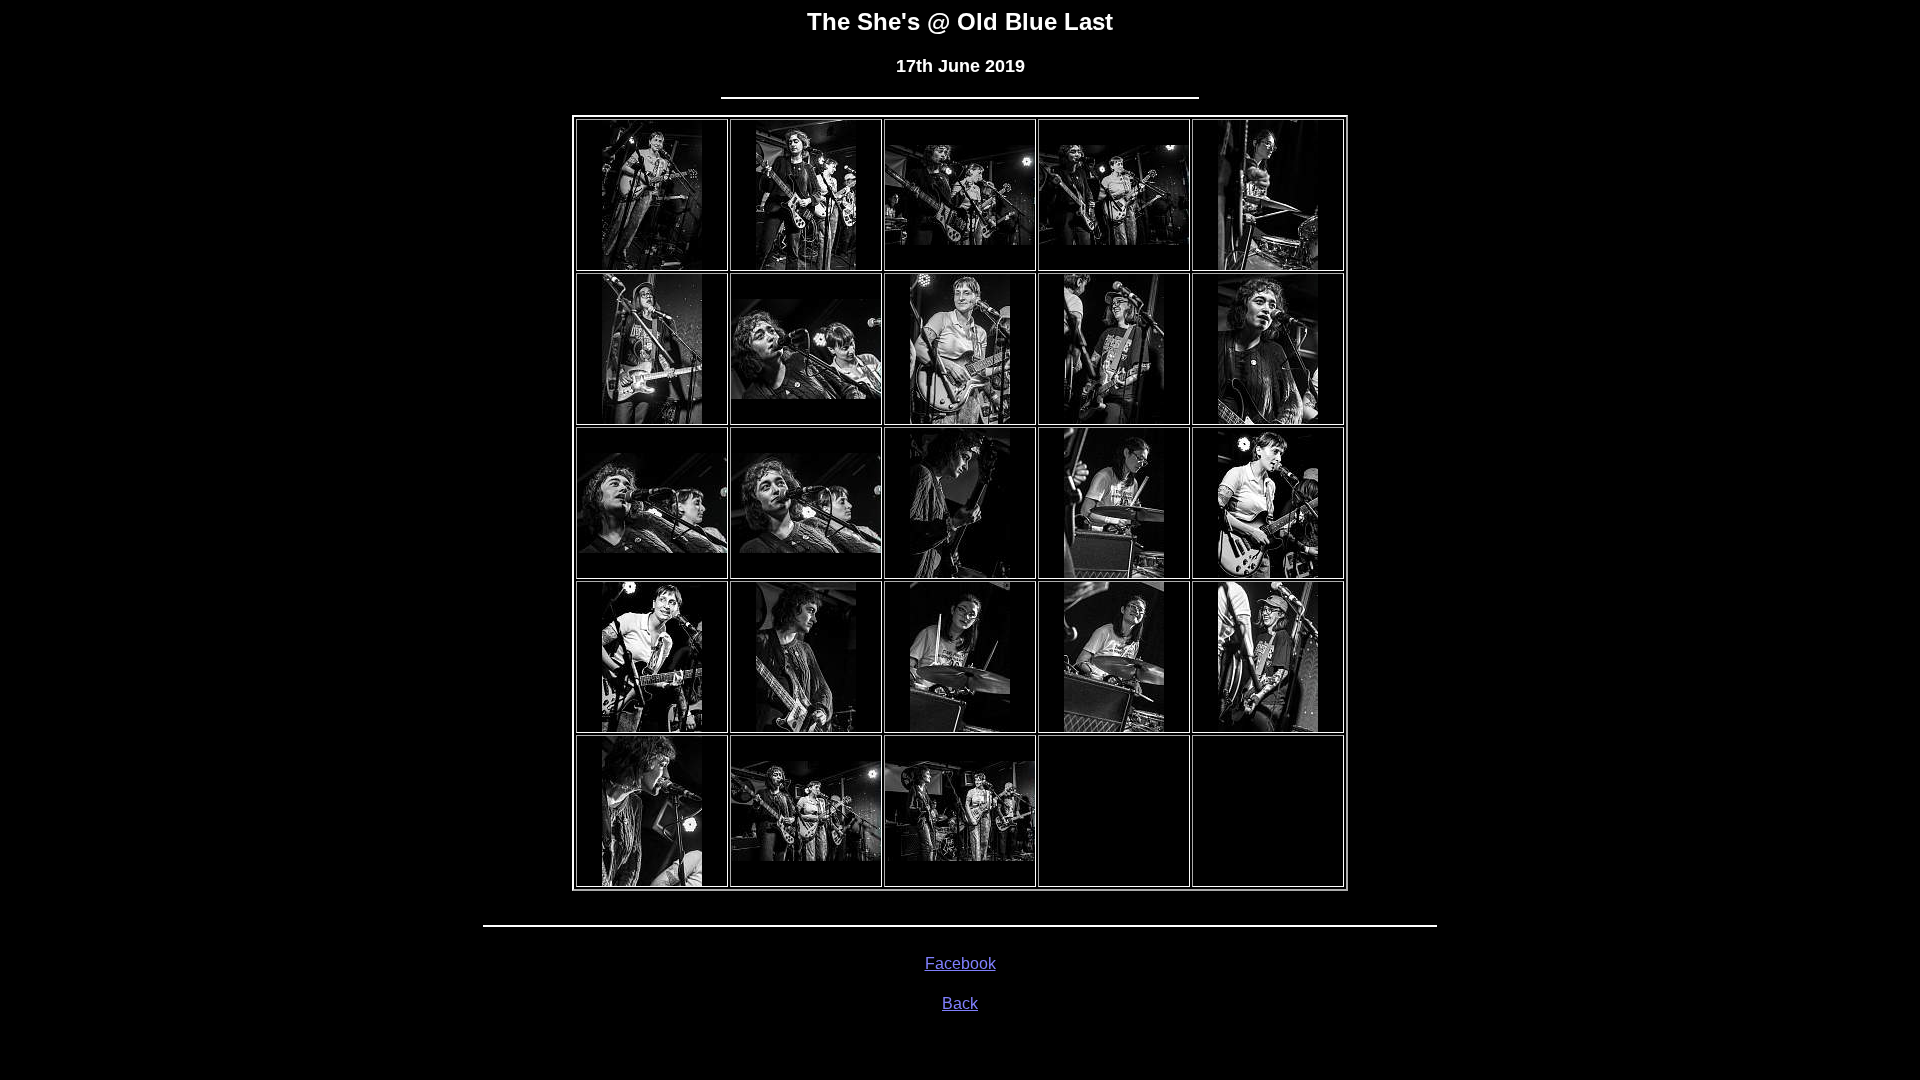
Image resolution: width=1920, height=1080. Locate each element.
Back (960, 1003)
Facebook (960, 963)
